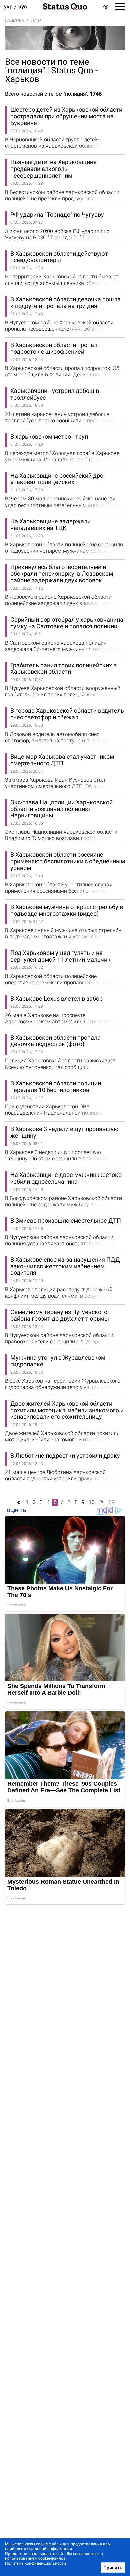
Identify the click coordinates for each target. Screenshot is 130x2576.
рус (22, 7)
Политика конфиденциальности (35, 2563)
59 (112, 1502)
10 (92, 1502)
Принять (113, 2568)
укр (8, 7)
